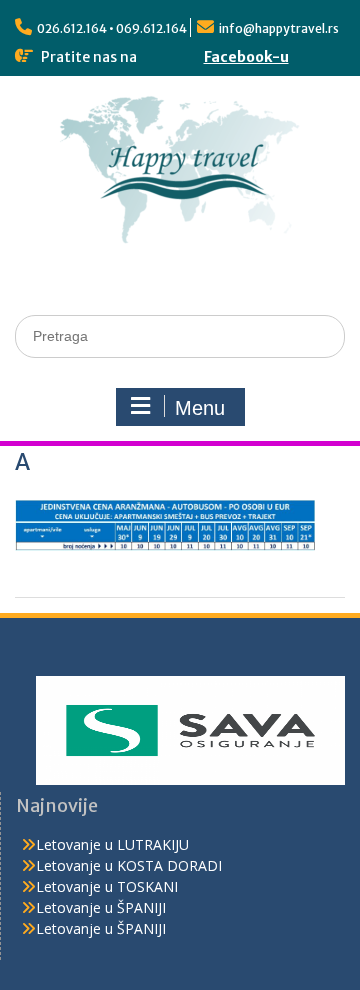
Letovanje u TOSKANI (107, 886)
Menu (200, 408)
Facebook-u (246, 57)
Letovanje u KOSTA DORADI (129, 865)
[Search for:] (180, 335)
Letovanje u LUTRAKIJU (112, 844)
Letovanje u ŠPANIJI (101, 907)
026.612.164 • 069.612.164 (112, 28)
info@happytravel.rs (279, 28)
